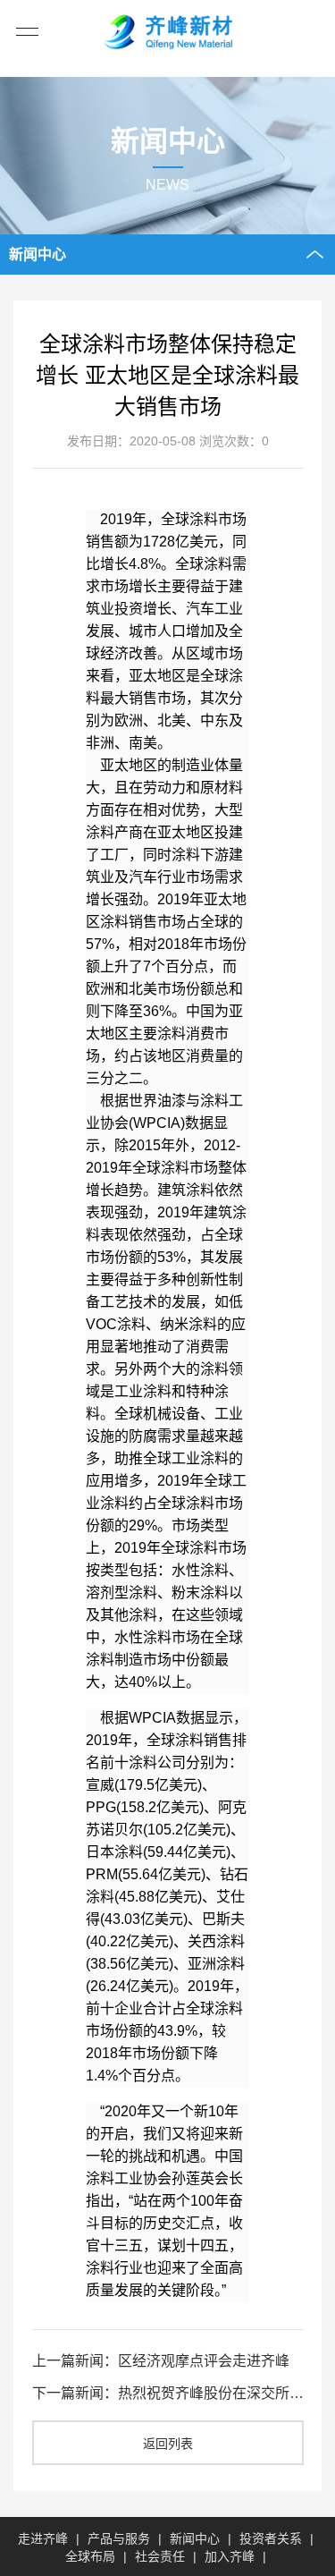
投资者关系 (271, 2538)
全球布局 (90, 2556)
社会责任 (160, 2556)
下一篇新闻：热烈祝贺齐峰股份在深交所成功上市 (168, 2393)
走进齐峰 (43, 2538)
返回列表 (168, 2444)
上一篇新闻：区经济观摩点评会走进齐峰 (161, 2361)
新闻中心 (195, 2538)
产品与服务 (119, 2538)
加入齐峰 (230, 2556)
